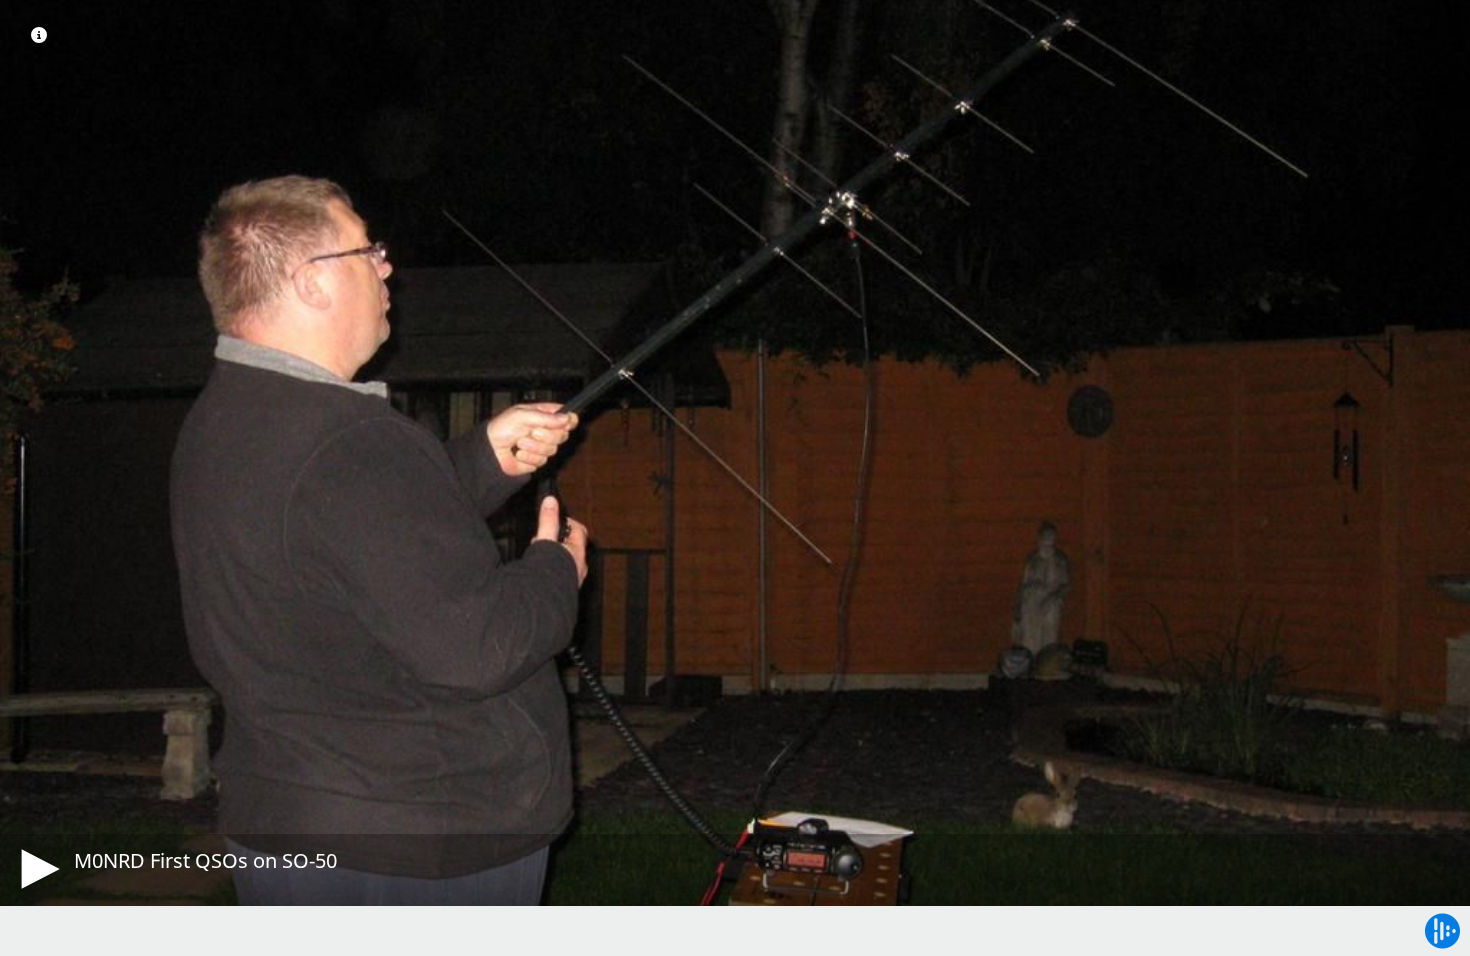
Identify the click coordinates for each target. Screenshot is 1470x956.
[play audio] (37, 869)
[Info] (39, 35)
